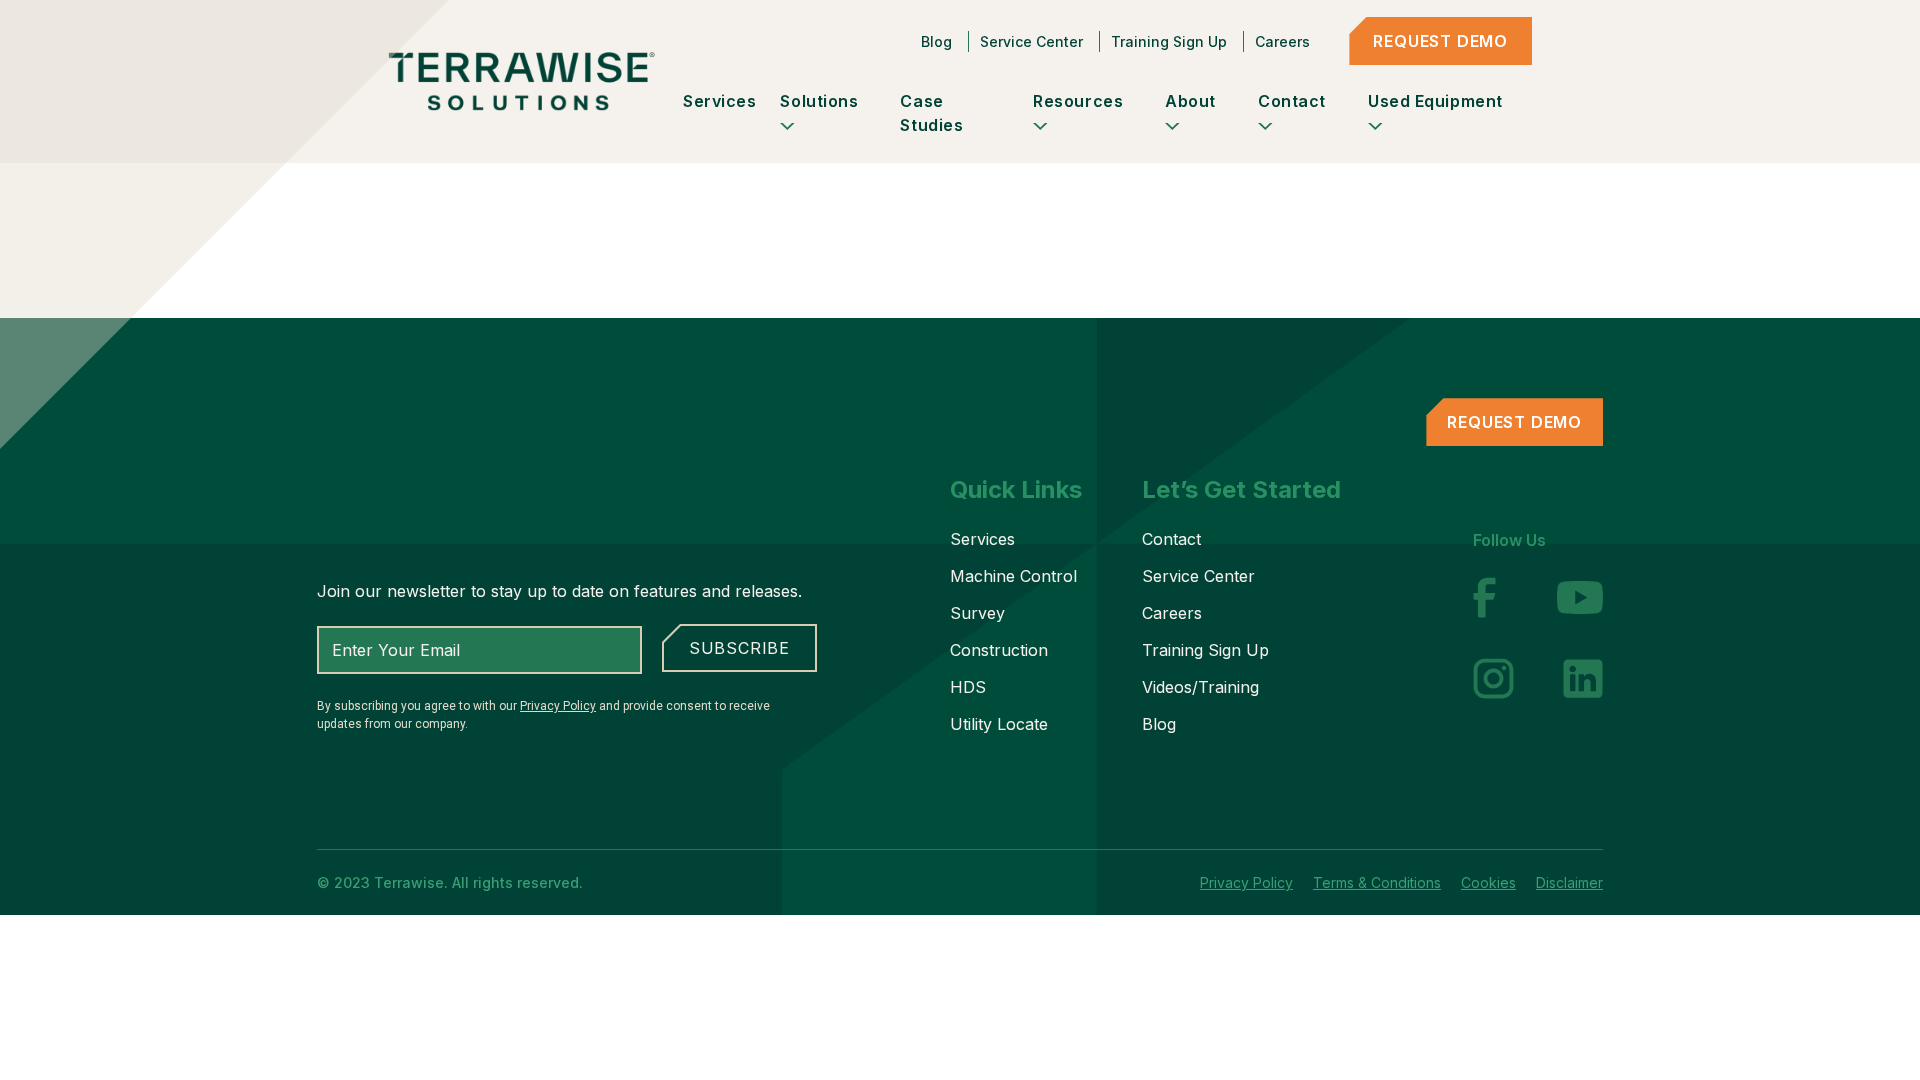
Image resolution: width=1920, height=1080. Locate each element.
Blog (936, 41)
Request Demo (1440, 41)
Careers (1282, 41)
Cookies (1488, 882)
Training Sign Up (1169, 41)
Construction (999, 650)
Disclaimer (1569, 882)
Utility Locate (999, 724)
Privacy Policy (558, 706)
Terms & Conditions (1377, 882)
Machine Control (1013, 576)
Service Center (1031, 41)
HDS (968, 687)
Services (982, 539)
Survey (977, 613)
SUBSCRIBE (739, 648)
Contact (1171, 539)
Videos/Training (1200, 687)
